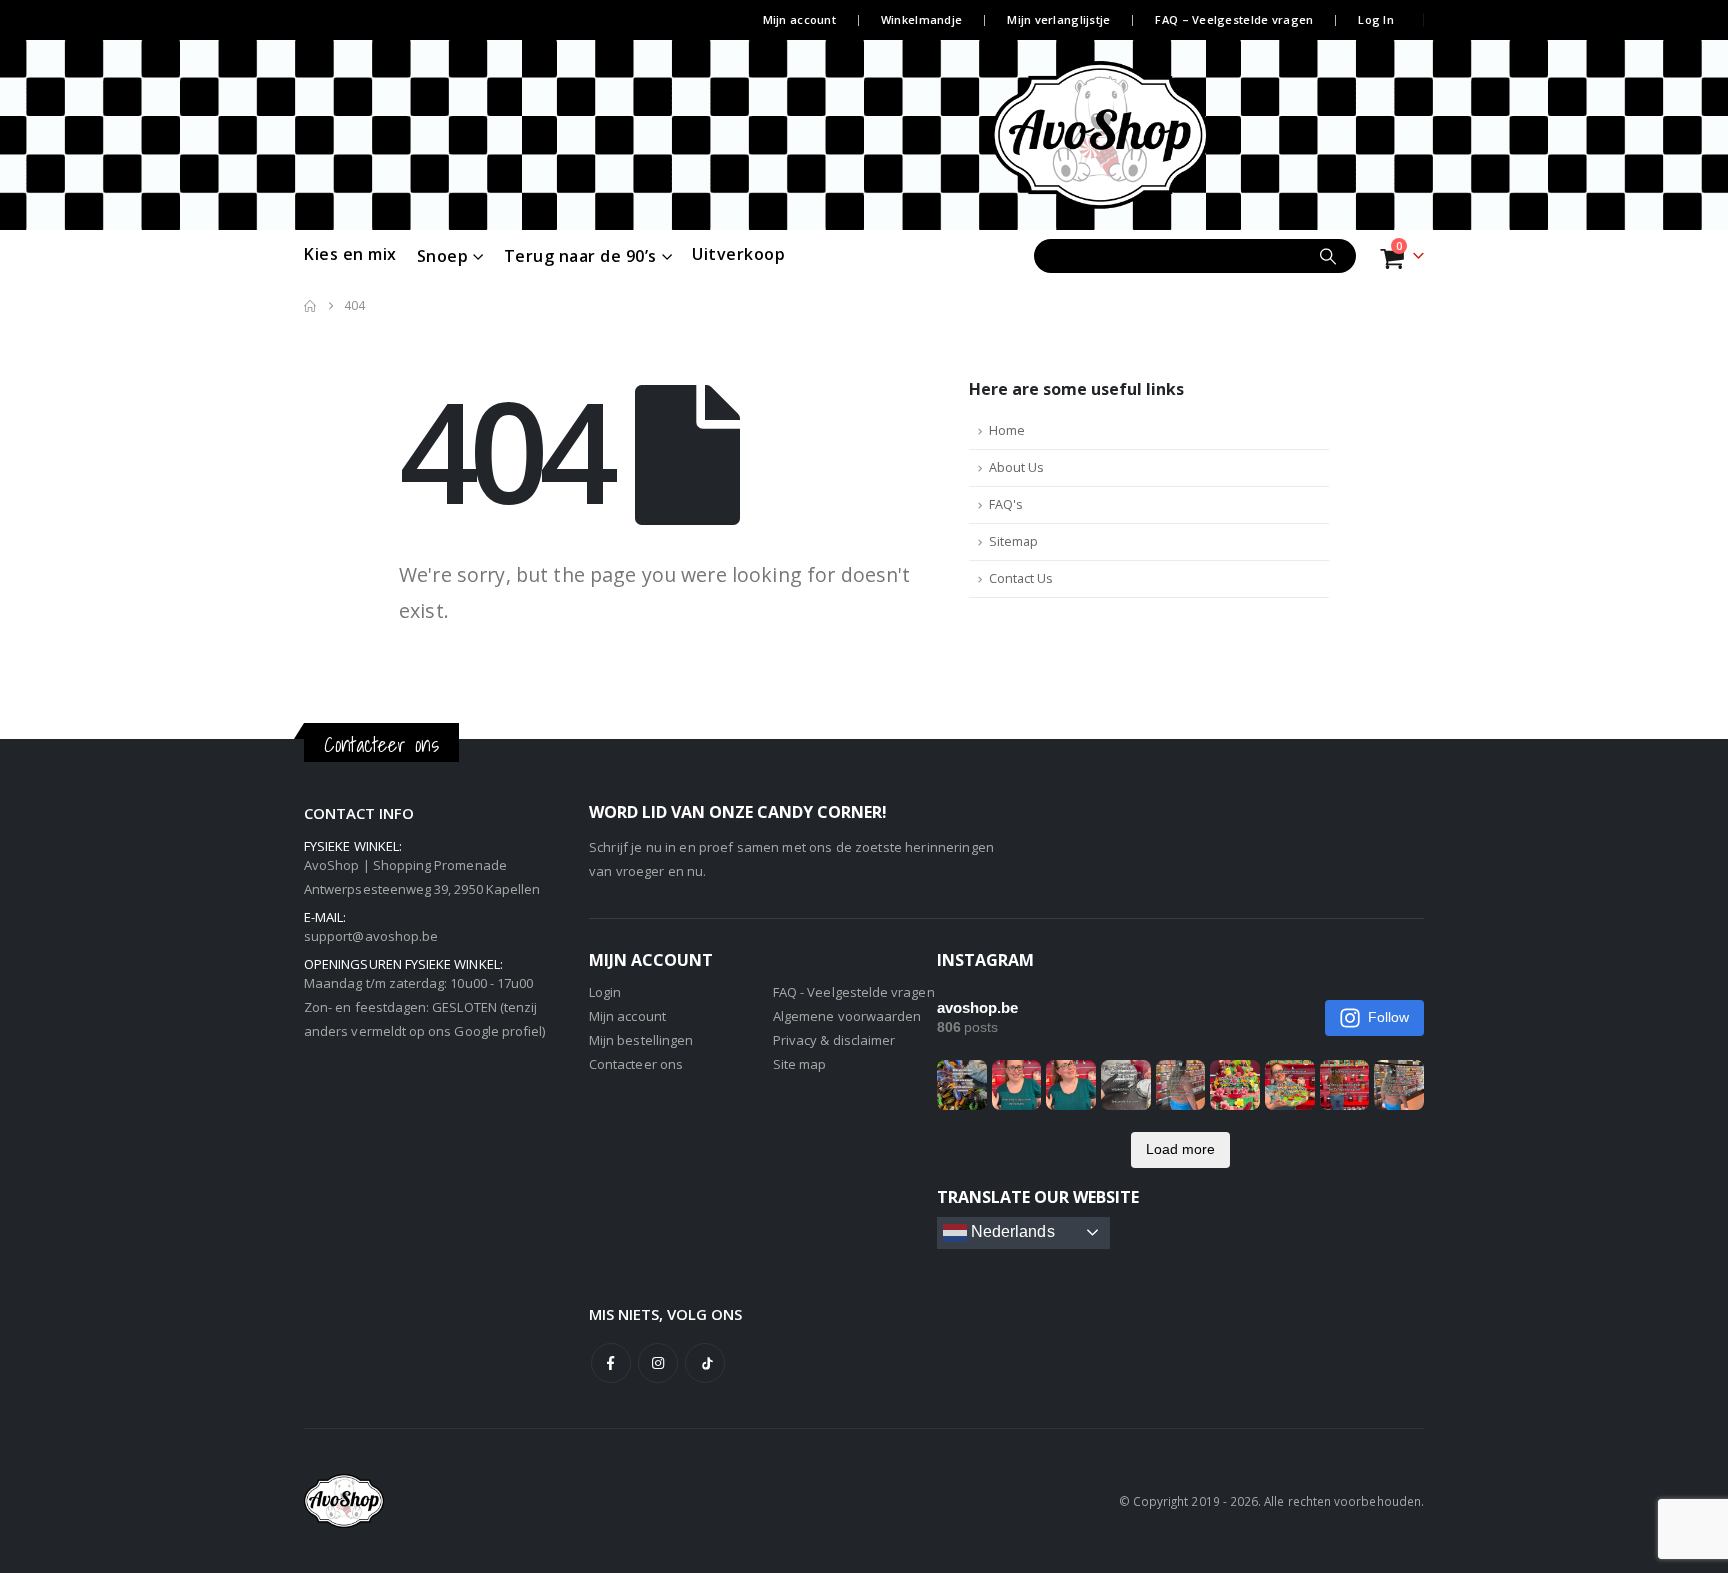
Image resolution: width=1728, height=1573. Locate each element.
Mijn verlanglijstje (1058, 19)
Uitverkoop (738, 254)
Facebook (611, 1363)
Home (1007, 430)
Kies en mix (350, 254)
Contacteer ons (636, 1064)
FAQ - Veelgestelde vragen (854, 992)
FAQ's (1006, 504)
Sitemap (1013, 541)
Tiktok (705, 1363)
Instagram (658, 1363)
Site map (800, 1064)
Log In (1376, 19)
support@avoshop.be (371, 936)
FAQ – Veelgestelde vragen (1234, 19)
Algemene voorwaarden (847, 1016)
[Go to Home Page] (310, 306)
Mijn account (799, 19)
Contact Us (1021, 578)
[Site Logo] (1137, 135)
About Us (1016, 467)
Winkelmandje (921, 19)
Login (605, 992)
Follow (1388, 1017)
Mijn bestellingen (641, 1040)
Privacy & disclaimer (834, 1040)
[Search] (1328, 256)
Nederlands (1011, 1231)
